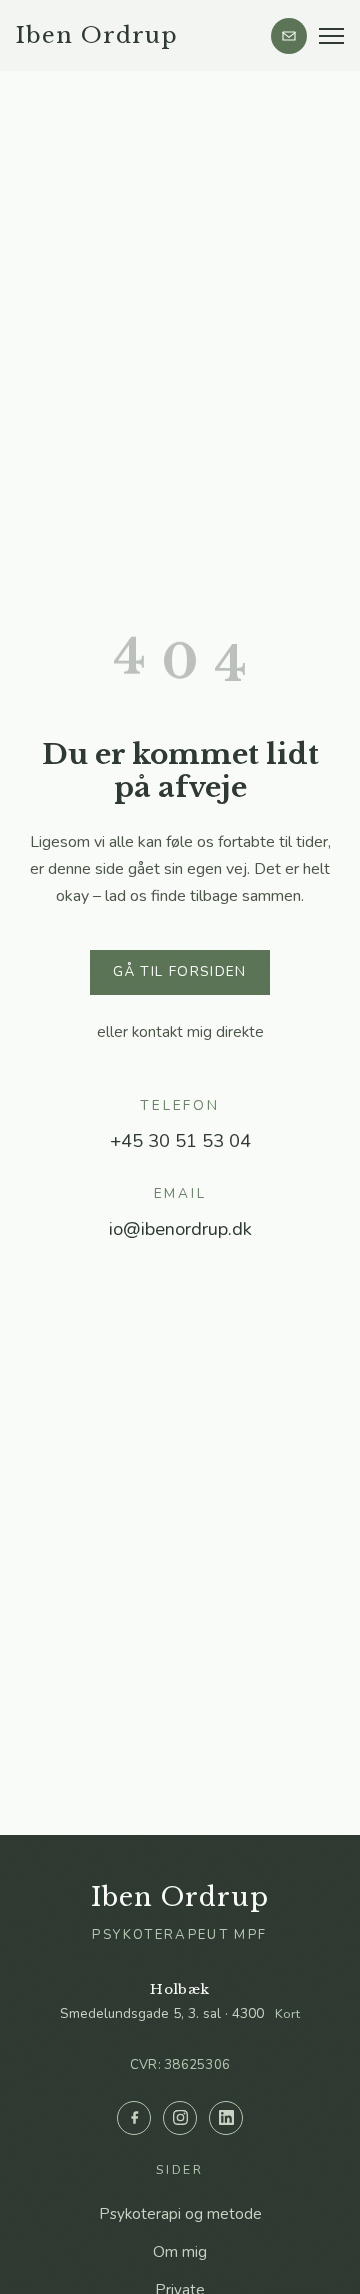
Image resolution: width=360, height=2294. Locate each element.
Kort (287, 2014)
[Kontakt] (289, 36)
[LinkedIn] (226, 2118)
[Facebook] (134, 2118)
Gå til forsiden (179, 971)
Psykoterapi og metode (180, 2214)
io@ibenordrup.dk (180, 1228)
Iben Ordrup (97, 35)
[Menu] (331, 36)
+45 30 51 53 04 (180, 1140)
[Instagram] (180, 2118)
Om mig (180, 2252)
